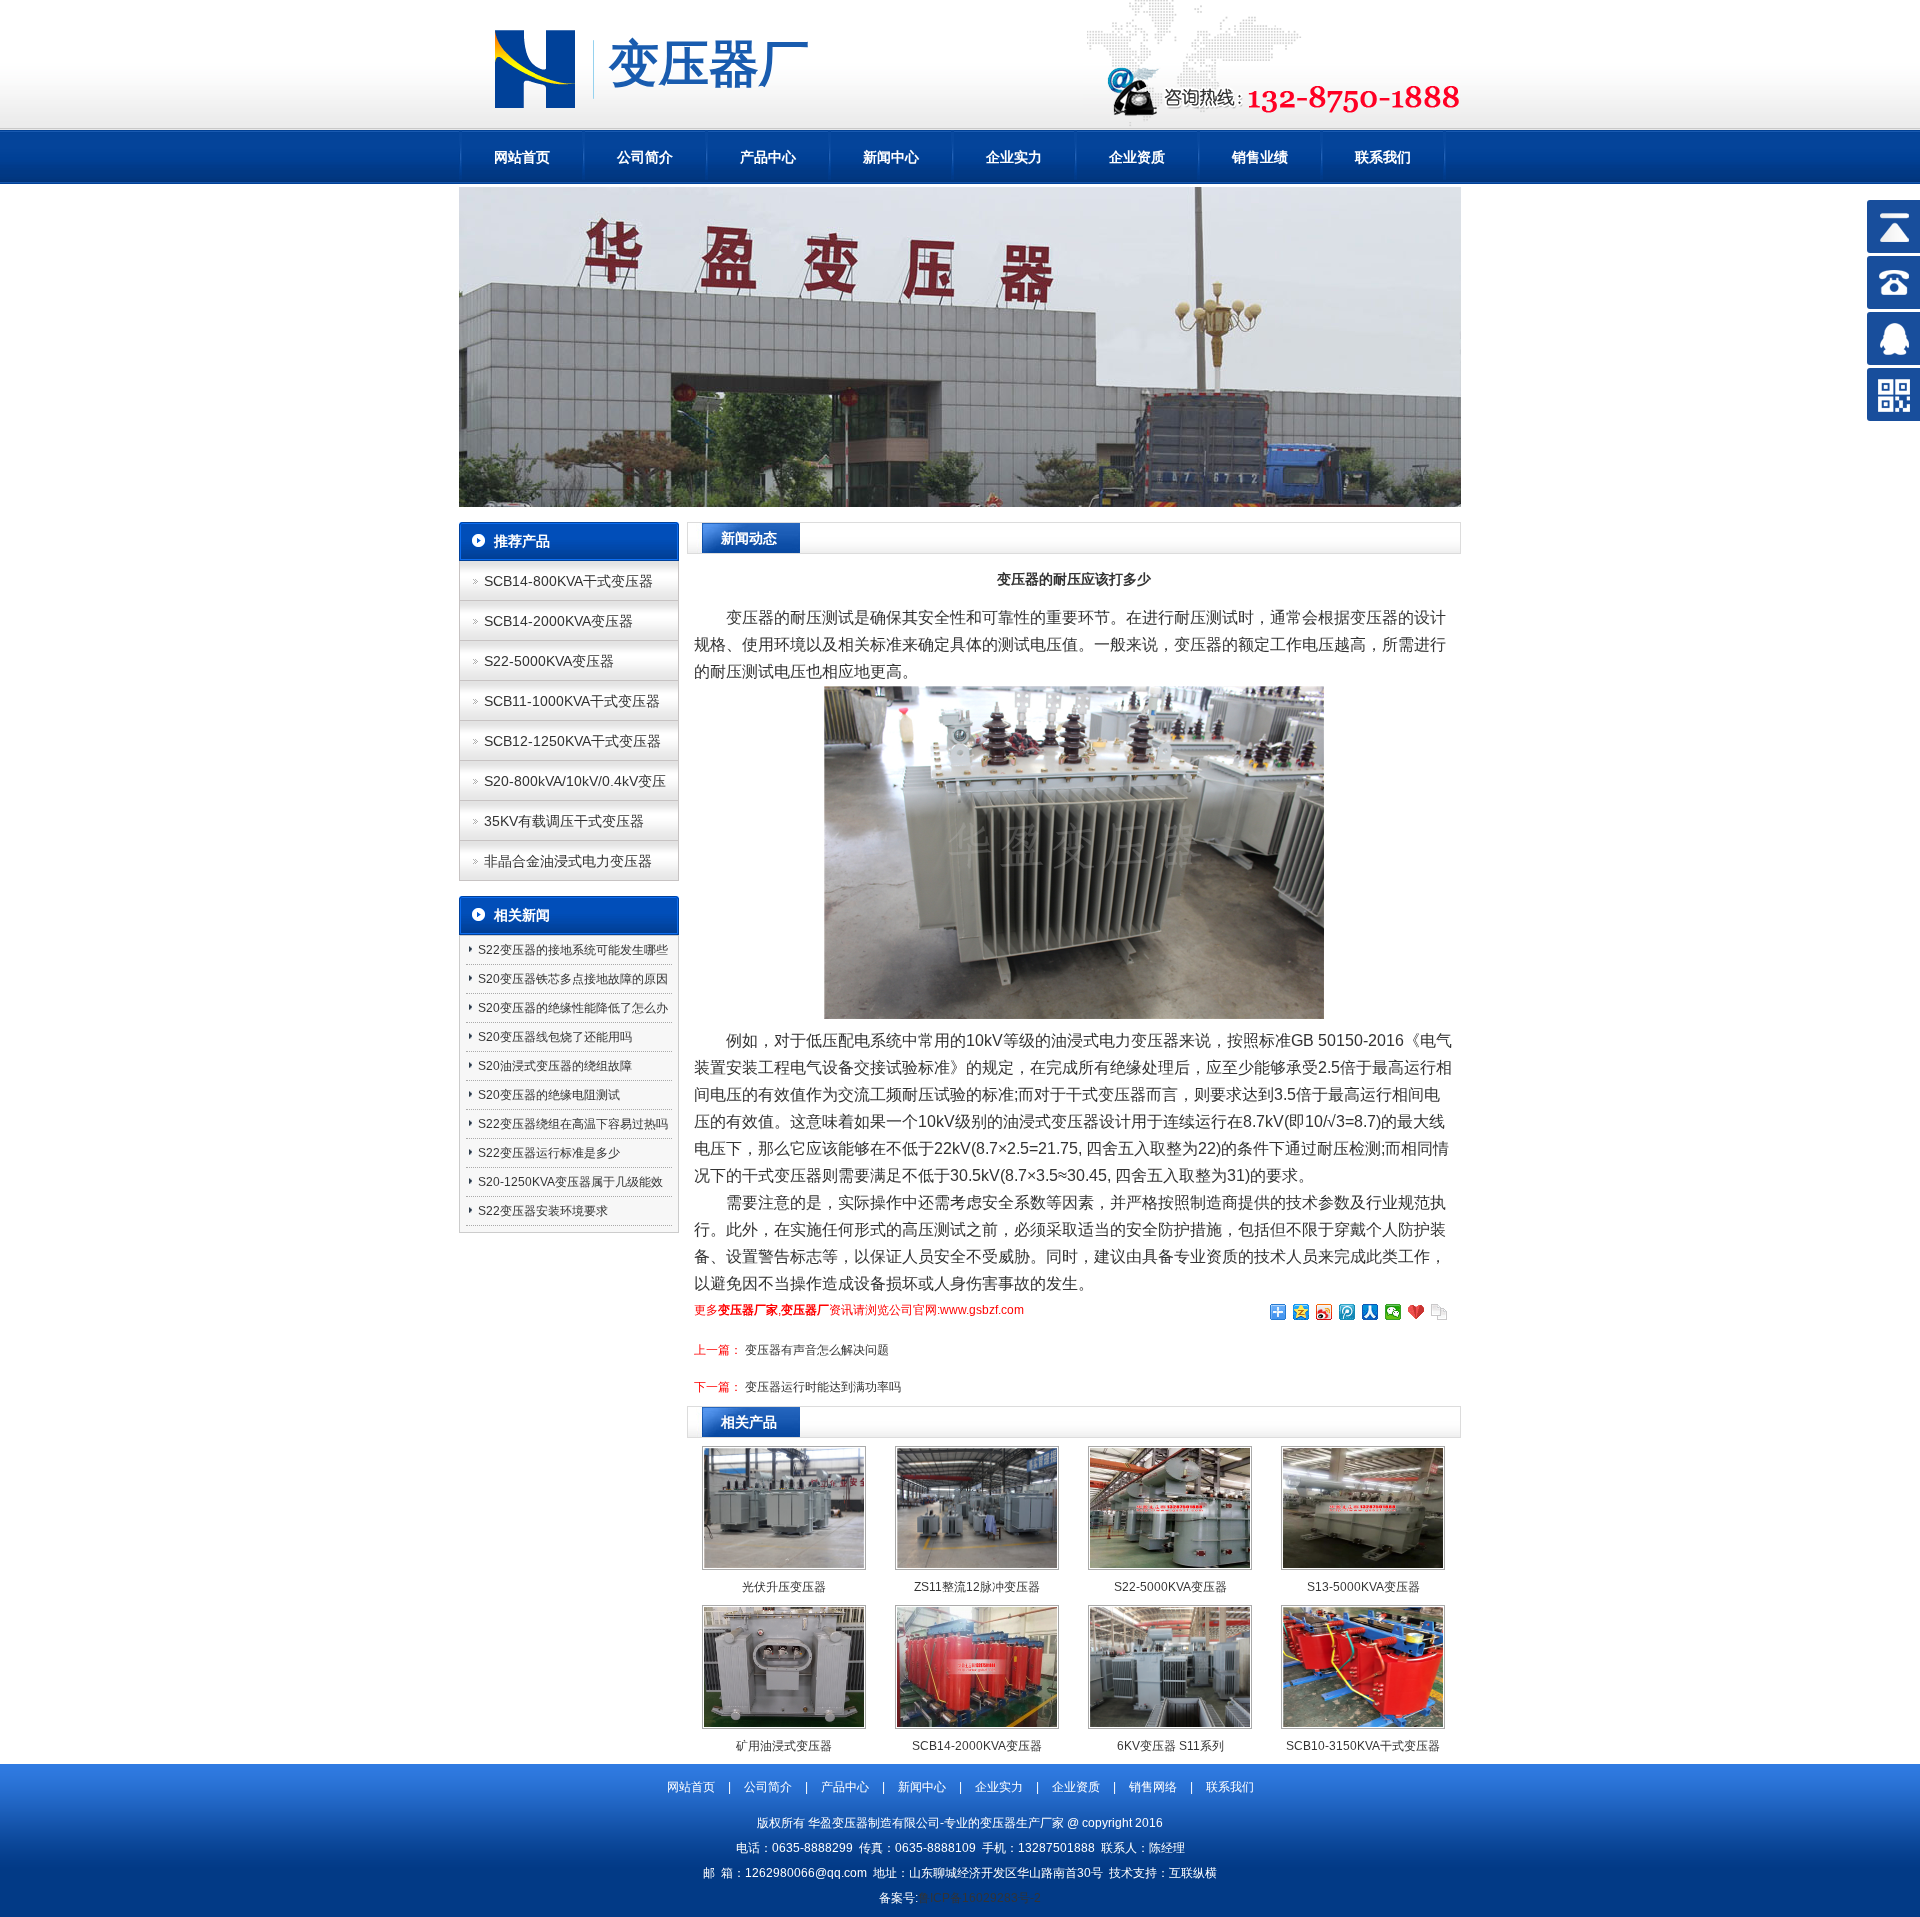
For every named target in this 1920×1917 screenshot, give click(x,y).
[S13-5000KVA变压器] (1363, 1564)
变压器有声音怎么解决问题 (817, 1350)
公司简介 (645, 157)
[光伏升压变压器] (784, 1564)
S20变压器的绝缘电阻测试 (549, 1095)
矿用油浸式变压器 (784, 1746)
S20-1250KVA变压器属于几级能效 (570, 1182)
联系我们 (1383, 157)
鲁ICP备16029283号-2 (979, 1898)
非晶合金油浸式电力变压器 (568, 861)
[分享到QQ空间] (1301, 1312)
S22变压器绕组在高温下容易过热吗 (573, 1124)
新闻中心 (891, 157)
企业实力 (1014, 157)
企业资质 (1137, 157)
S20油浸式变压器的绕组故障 (555, 1066)
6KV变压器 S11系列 (1170, 1746)
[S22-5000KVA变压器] (1170, 1564)
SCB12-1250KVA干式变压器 (572, 741)
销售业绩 (1260, 157)
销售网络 (1153, 1787)
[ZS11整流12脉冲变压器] (977, 1564)
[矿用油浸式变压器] (784, 1723)
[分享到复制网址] (1439, 1312)
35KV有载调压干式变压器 (564, 821)
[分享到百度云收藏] (1416, 1312)
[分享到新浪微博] (1324, 1312)
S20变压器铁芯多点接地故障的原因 (573, 979)
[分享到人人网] (1370, 1312)
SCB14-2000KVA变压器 (558, 621)
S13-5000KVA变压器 (1363, 1587)
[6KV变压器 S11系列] (1170, 1723)
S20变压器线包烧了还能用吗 (555, 1037)
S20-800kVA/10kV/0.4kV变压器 (575, 787)
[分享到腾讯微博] (1347, 1312)
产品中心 (768, 157)
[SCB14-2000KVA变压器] (977, 1723)
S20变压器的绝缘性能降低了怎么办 (573, 1008)
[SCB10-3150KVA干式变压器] (1363, 1723)
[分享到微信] (1393, 1312)
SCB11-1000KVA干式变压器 (572, 701)
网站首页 (522, 157)
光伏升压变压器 (784, 1587)
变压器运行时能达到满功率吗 (823, 1387)
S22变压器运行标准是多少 (549, 1153)
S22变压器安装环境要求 (543, 1211)
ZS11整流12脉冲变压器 (977, 1587)
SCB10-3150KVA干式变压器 (1363, 1746)
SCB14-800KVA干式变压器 (568, 581)
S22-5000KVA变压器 (549, 661)
